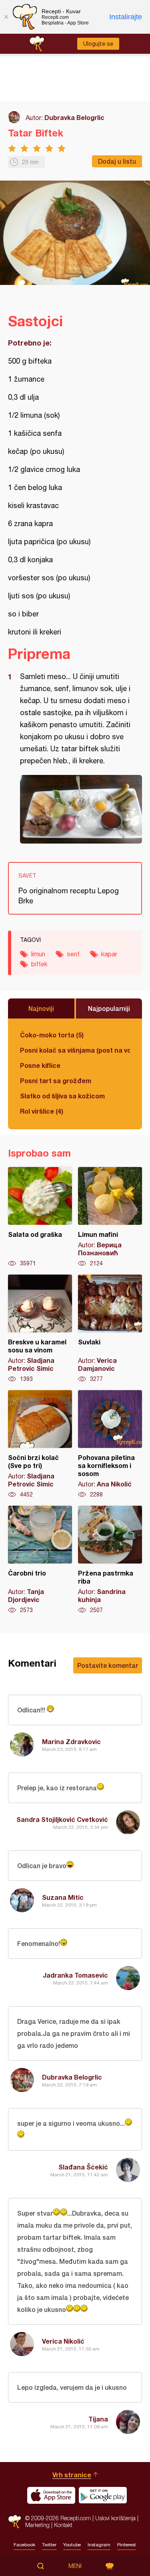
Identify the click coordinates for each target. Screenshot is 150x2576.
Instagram (99, 2545)
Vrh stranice (72, 2475)
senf (73, 954)
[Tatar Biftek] (81, 809)
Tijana (98, 2419)
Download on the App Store (51, 2495)
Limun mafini (110, 1217)
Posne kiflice (40, 1065)
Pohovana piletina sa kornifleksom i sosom (110, 1444)
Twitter (49, 2545)
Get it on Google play (103, 2495)
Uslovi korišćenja (115, 2518)
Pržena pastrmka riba (110, 1560)
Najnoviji (41, 1008)
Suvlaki (110, 1329)
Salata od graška (40, 1217)
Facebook (24, 2545)
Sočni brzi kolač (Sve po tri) (40, 1444)
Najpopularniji (109, 1008)
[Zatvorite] (6, 17)
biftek (39, 964)
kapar (109, 954)
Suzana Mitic (63, 1897)
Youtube (72, 2545)
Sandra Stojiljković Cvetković (62, 1819)
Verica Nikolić (63, 2341)
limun (38, 954)
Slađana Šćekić (83, 2167)
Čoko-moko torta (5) (52, 1035)
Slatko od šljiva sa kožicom (62, 1096)
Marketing (37, 2525)
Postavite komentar (108, 1665)
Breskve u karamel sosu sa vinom (40, 1329)
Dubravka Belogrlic (74, 117)
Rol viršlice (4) (42, 1111)
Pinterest (127, 2545)
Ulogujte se (98, 44)
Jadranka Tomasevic (75, 1975)
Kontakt (63, 2525)
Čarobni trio (40, 1560)
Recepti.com (15, 2522)
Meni (75, 2566)
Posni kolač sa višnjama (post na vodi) (75, 1050)
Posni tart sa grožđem (56, 1081)
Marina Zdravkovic (71, 1741)
